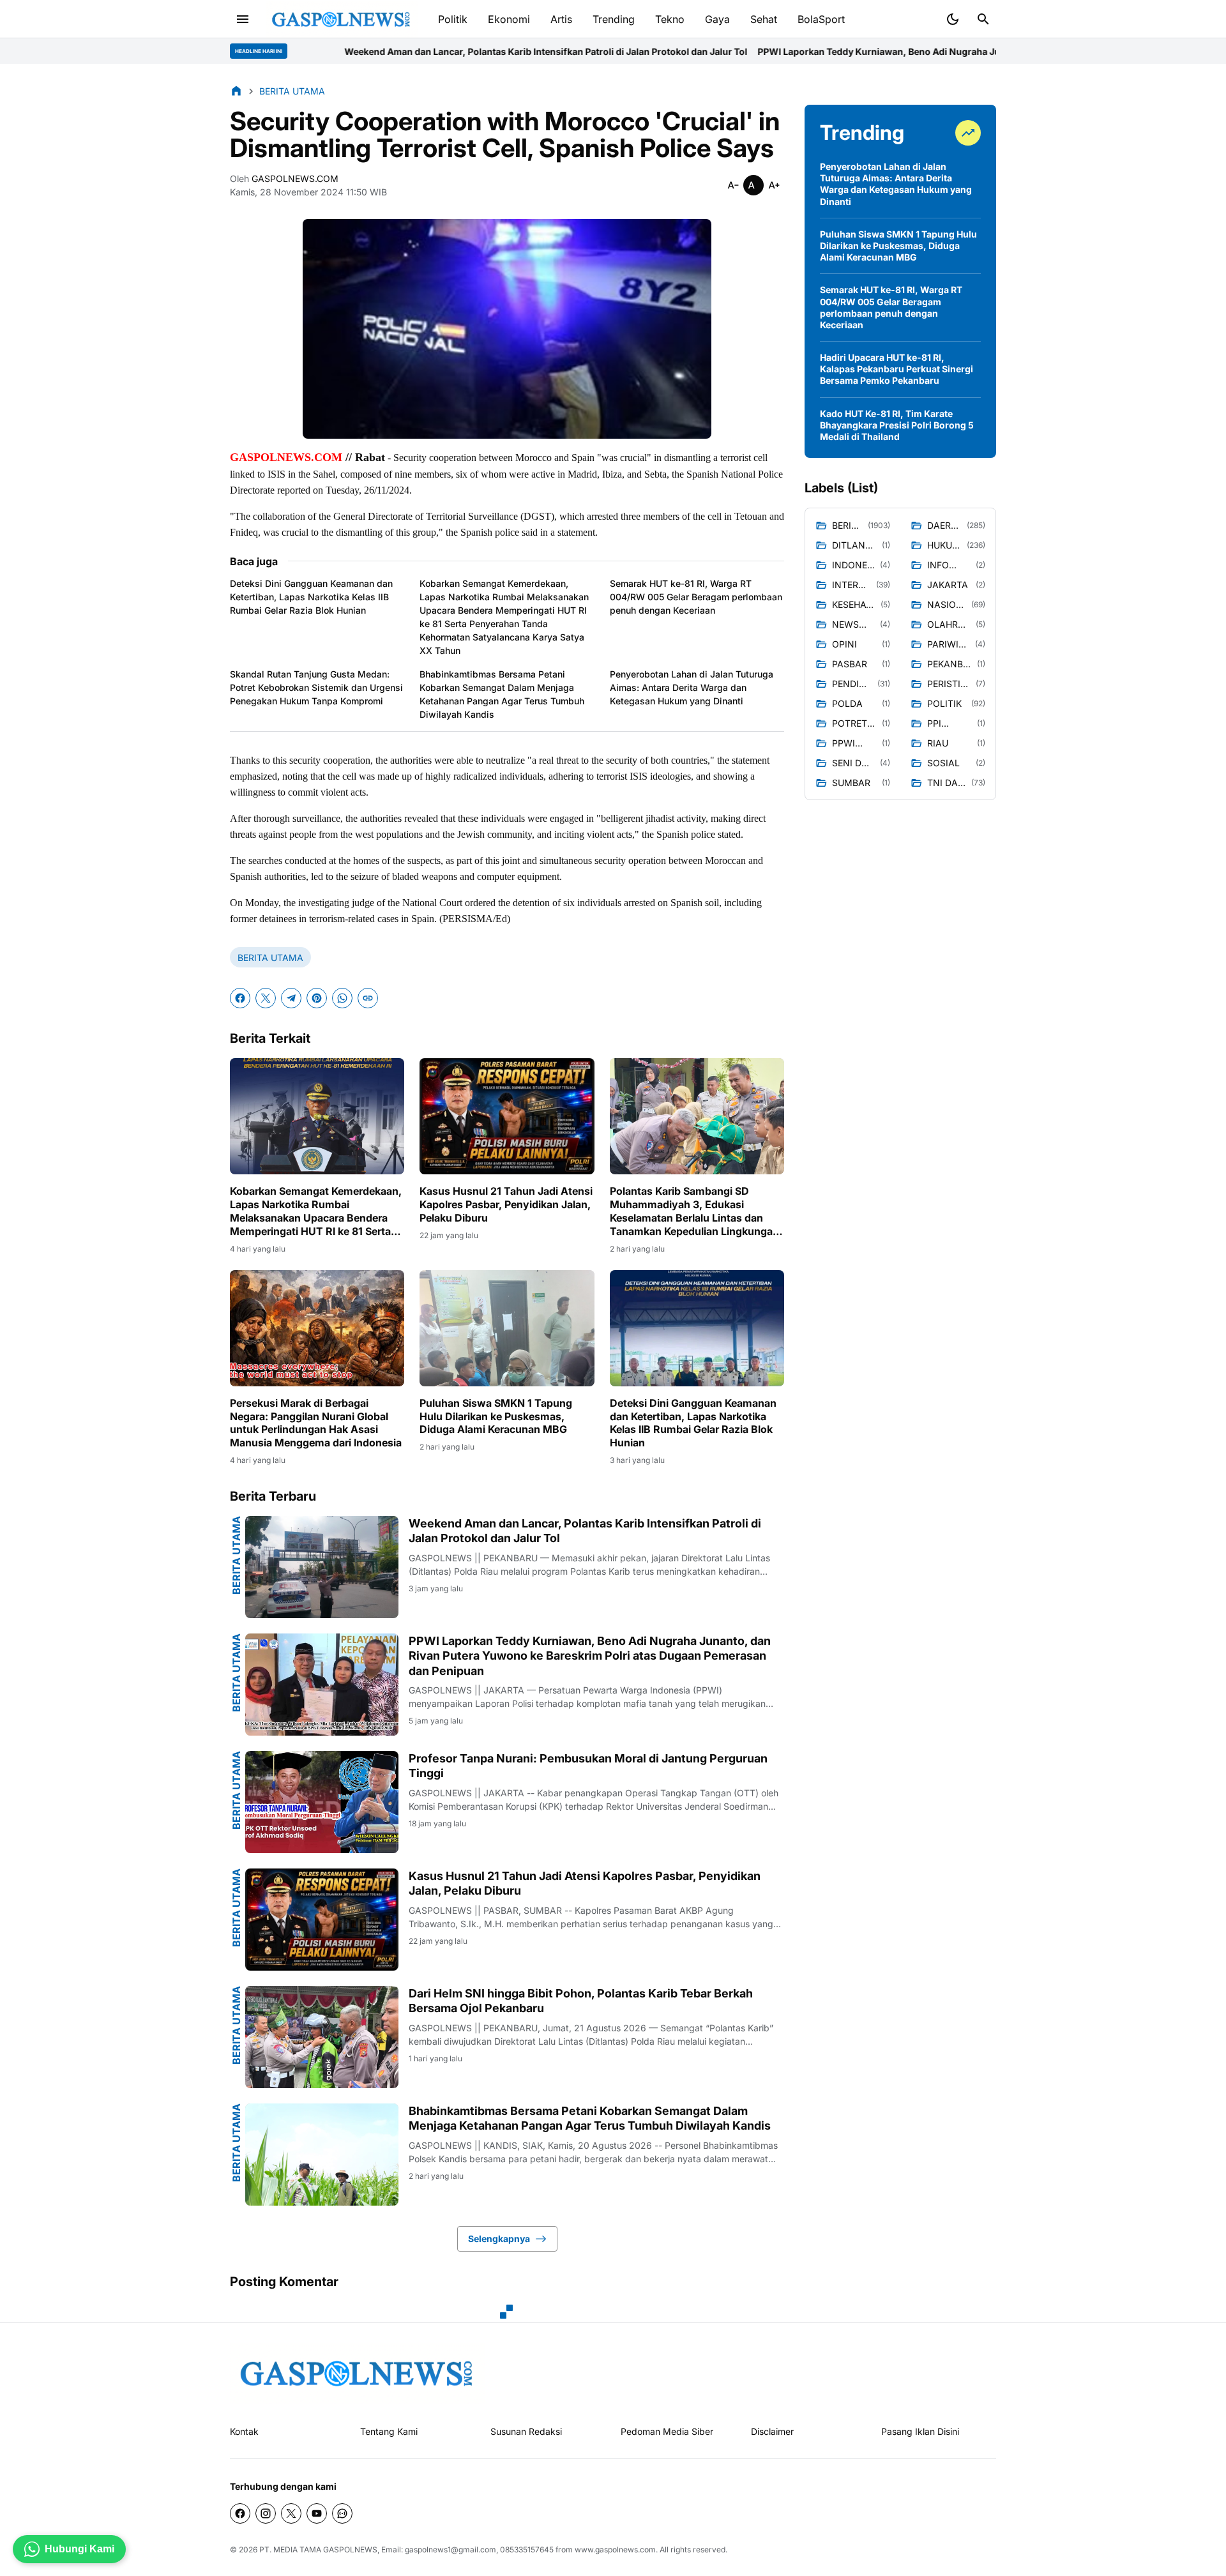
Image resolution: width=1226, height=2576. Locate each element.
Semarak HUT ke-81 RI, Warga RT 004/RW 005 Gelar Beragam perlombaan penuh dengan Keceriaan (696, 597)
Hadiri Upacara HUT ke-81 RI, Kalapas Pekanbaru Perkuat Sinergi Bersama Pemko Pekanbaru (897, 369)
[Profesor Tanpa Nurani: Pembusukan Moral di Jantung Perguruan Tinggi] (322, 1802)
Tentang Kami (389, 2431)
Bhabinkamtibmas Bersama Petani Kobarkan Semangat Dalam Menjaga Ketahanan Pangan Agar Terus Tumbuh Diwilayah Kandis (502, 694)
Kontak (244, 2431)
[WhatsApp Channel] (342, 2513)
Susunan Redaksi (526, 2431)
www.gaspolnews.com (615, 2549)
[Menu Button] (243, 19)
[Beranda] (236, 91)
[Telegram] (291, 998)
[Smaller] (733, 185)
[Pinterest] (317, 998)
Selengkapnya (499, 2239)
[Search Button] (983, 19)
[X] (266, 998)
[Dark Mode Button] (953, 19)
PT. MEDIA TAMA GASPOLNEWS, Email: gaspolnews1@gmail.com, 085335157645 (406, 2549)
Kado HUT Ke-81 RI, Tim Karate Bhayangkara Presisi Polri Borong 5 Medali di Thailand (897, 425)
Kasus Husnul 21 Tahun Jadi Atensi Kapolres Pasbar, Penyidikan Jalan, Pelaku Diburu (506, 1204)
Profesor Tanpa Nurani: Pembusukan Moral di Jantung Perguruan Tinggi (588, 1766)
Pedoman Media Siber (667, 2431)
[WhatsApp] (342, 998)
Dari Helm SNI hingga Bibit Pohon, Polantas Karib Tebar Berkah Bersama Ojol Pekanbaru (581, 2001)
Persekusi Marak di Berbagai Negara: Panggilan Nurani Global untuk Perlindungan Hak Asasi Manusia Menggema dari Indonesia (316, 1423)
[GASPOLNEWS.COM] (342, 19)
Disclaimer (772, 2431)
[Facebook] (240, 998)
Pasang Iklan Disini (920, 2431)
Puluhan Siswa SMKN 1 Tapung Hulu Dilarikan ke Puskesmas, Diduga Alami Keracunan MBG (496, 1416)
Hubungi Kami (79, 2549)
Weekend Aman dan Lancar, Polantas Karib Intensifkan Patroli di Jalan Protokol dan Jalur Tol (320, 51)
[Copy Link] (368, 998)
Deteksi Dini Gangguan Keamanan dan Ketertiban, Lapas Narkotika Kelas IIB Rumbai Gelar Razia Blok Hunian (311, 597)
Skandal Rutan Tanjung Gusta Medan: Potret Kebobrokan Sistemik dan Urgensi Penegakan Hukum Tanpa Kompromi (316, 687)
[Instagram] (266, 2513)
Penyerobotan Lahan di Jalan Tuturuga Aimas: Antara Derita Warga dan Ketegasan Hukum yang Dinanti (692, 687)
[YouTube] (317, 2513)
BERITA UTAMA (270, 958)
